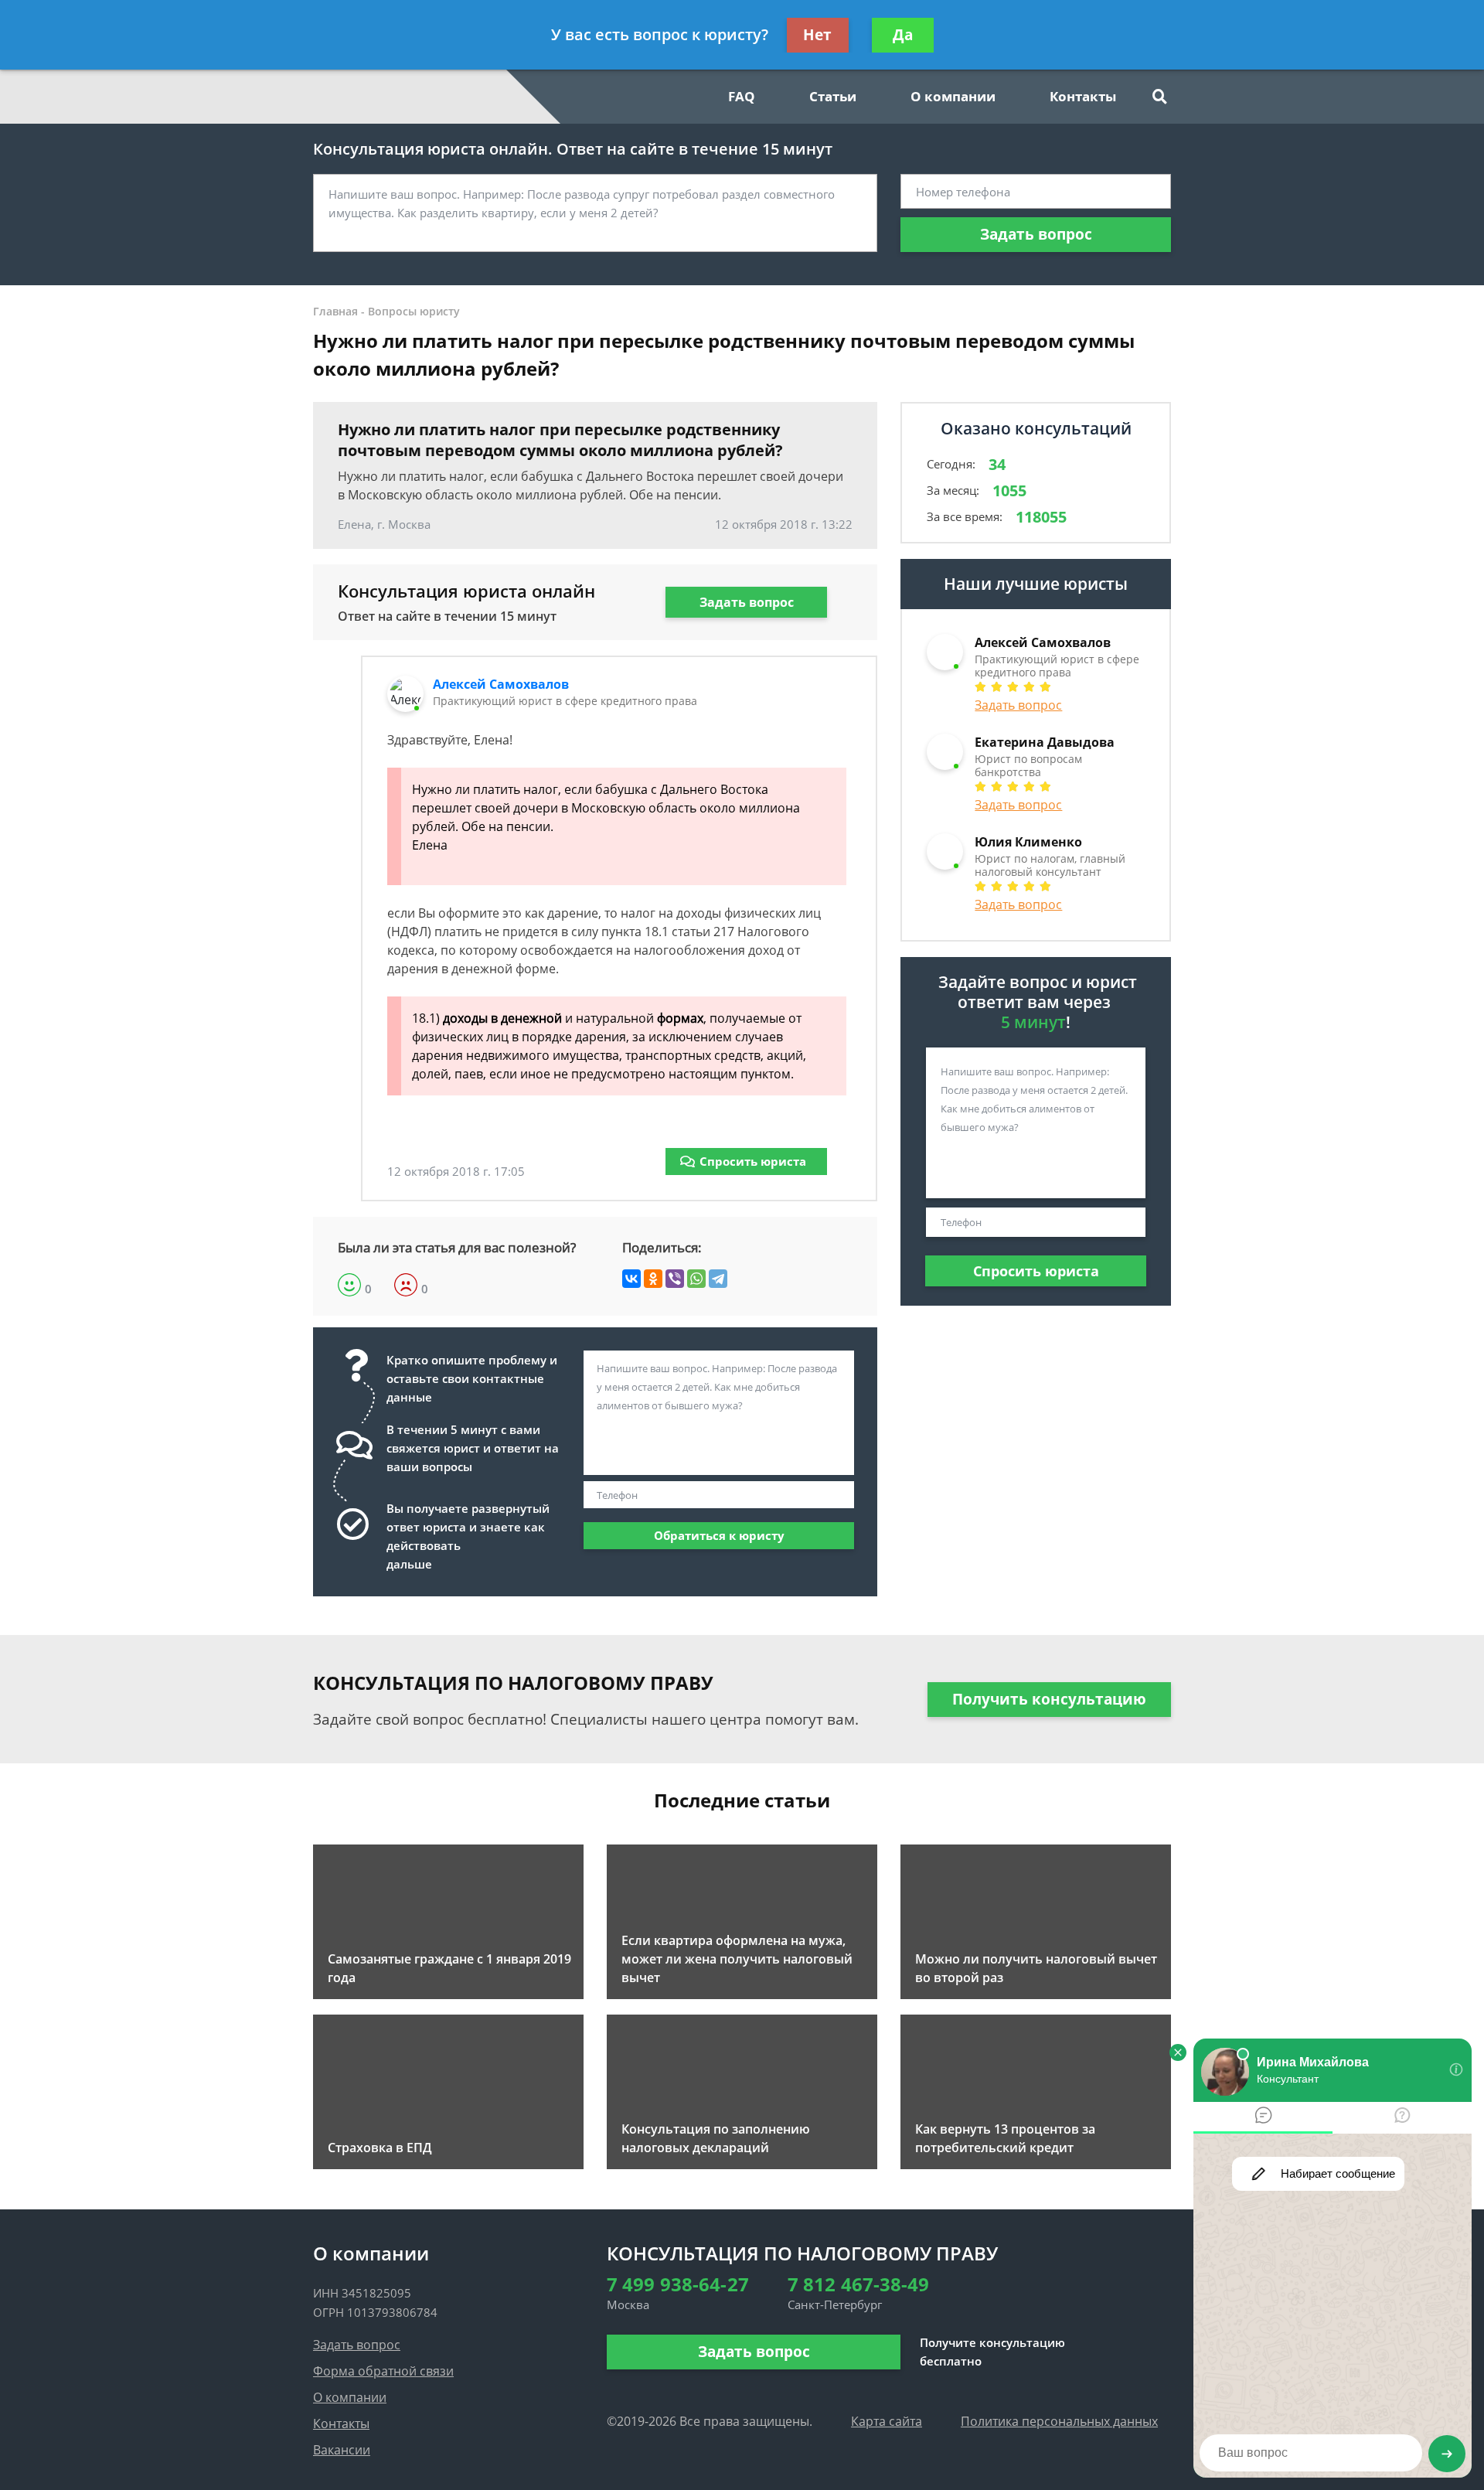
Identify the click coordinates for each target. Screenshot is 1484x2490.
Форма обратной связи (383, 2371)
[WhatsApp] (696, 1279)
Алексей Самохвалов (501, 684)
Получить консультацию (1049, 1699)
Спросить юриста (753, 1161)
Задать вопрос (1036, 234)
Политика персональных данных (1059, 2421)
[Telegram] (718, 1279)
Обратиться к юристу (719, 1535)
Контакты (1083, 96)
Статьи (833, 96)
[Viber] (675, 1279)
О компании (953, 96)
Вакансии (342, 2450)
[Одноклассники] (653, 1279)
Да (903, 35)
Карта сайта (887, 2421)
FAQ (742, 96)
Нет (817, 35)
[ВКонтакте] (631, 1279)
